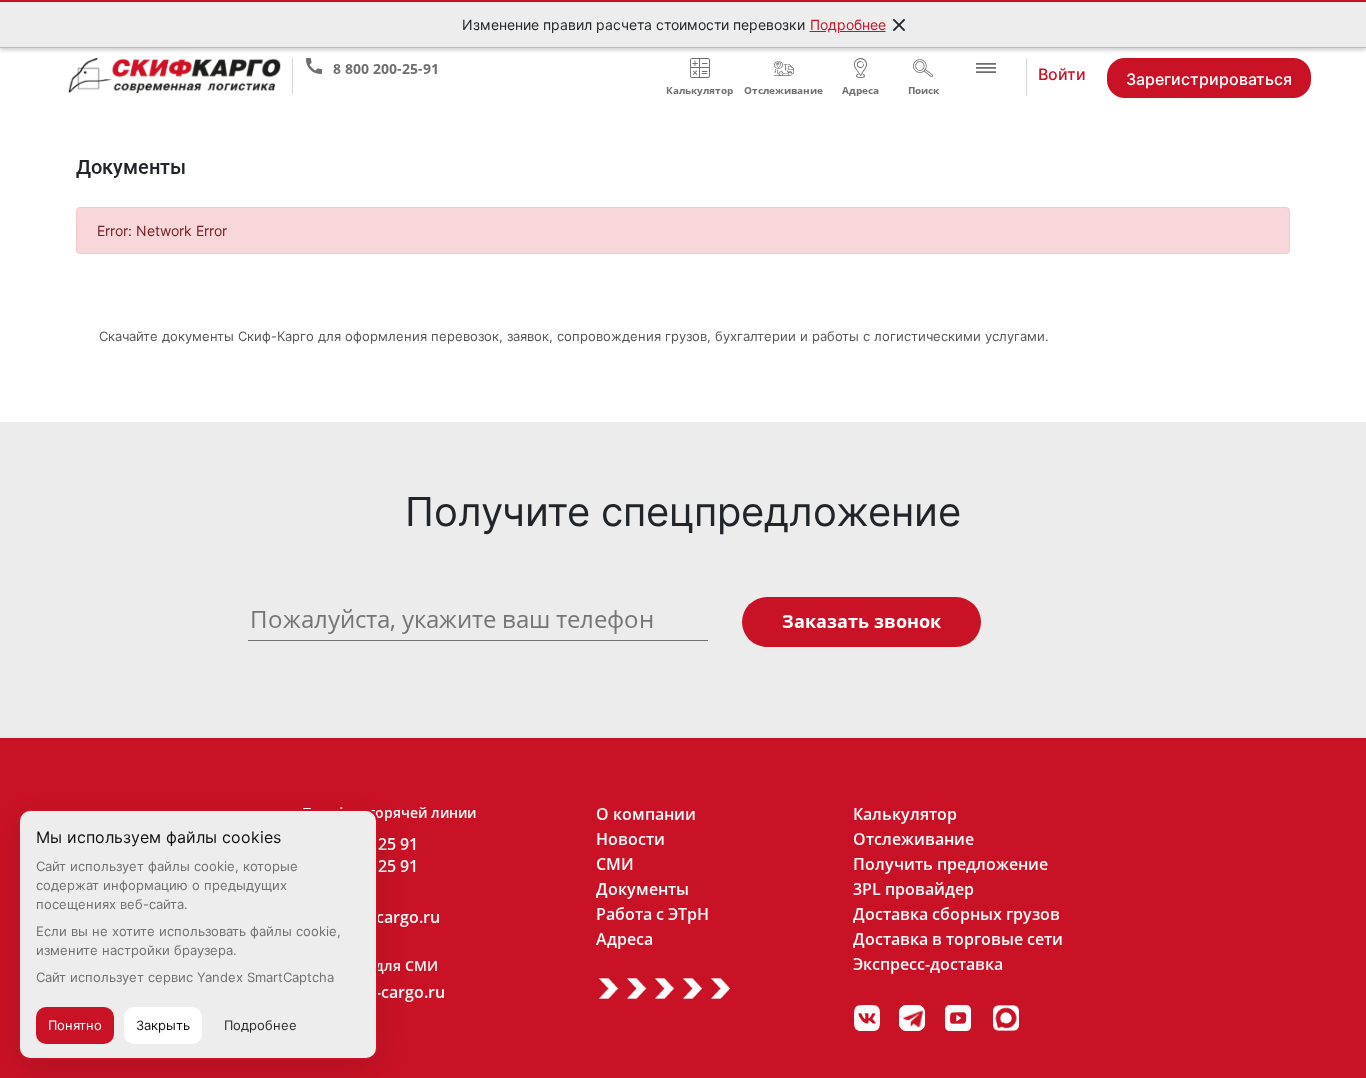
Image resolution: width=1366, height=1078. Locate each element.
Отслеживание (913, 839)
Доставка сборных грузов (956, 914)
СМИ (615, 864)
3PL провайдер (913, 889)
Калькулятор (905, 814)
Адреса (624, 939)
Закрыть (163, 1025)
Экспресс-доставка (928, 964)
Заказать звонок (861, 621)
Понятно (75, 1025)
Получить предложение (950, 864)
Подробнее (848, 24)
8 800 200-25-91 (386, 64)
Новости (630, 839)
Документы (642, 889)
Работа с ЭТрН (652, 914)
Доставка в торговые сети (958, 939)
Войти (1062, 73)
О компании (646, 814)
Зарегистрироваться (1209, 79)
